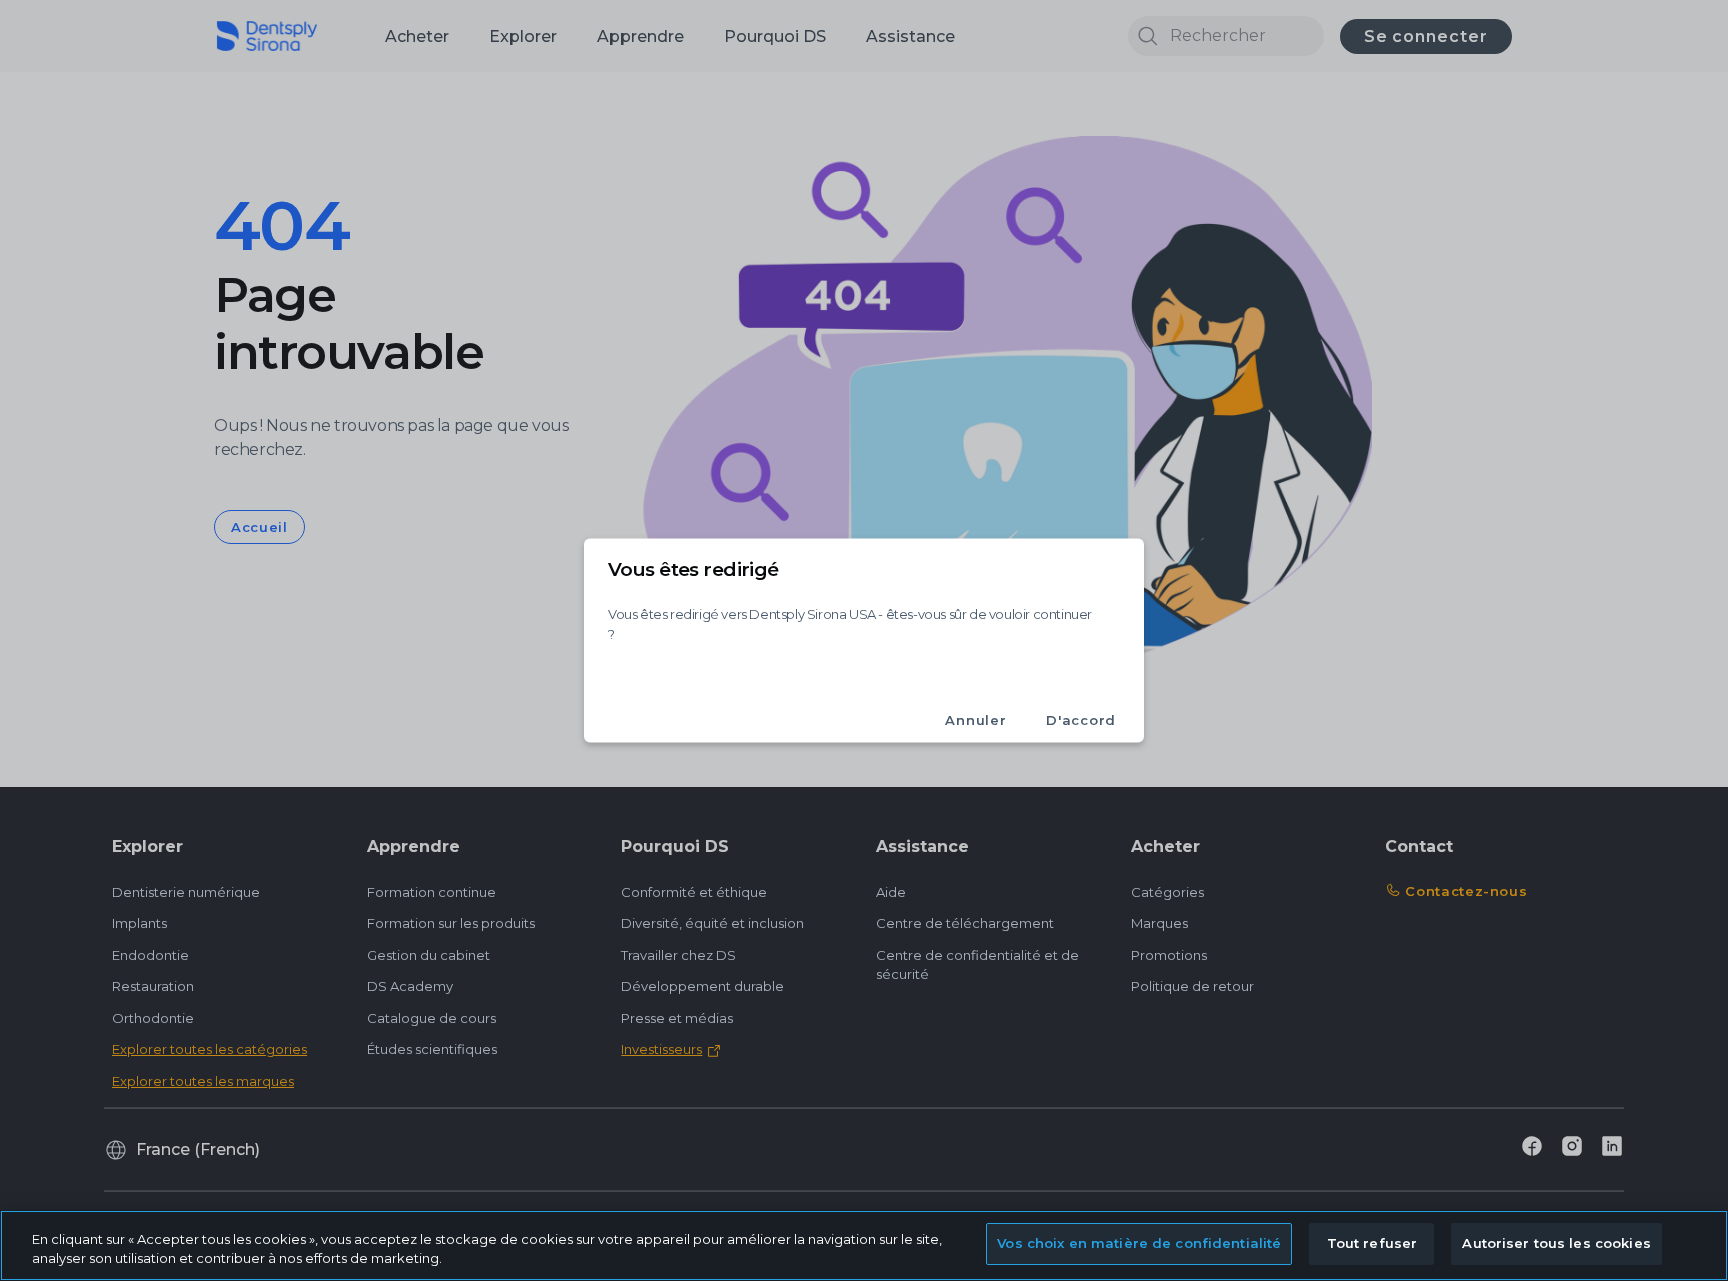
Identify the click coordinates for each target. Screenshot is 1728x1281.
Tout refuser (1372, 1243)
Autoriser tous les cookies (1556, 1243)
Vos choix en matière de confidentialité (1139, 1243)
